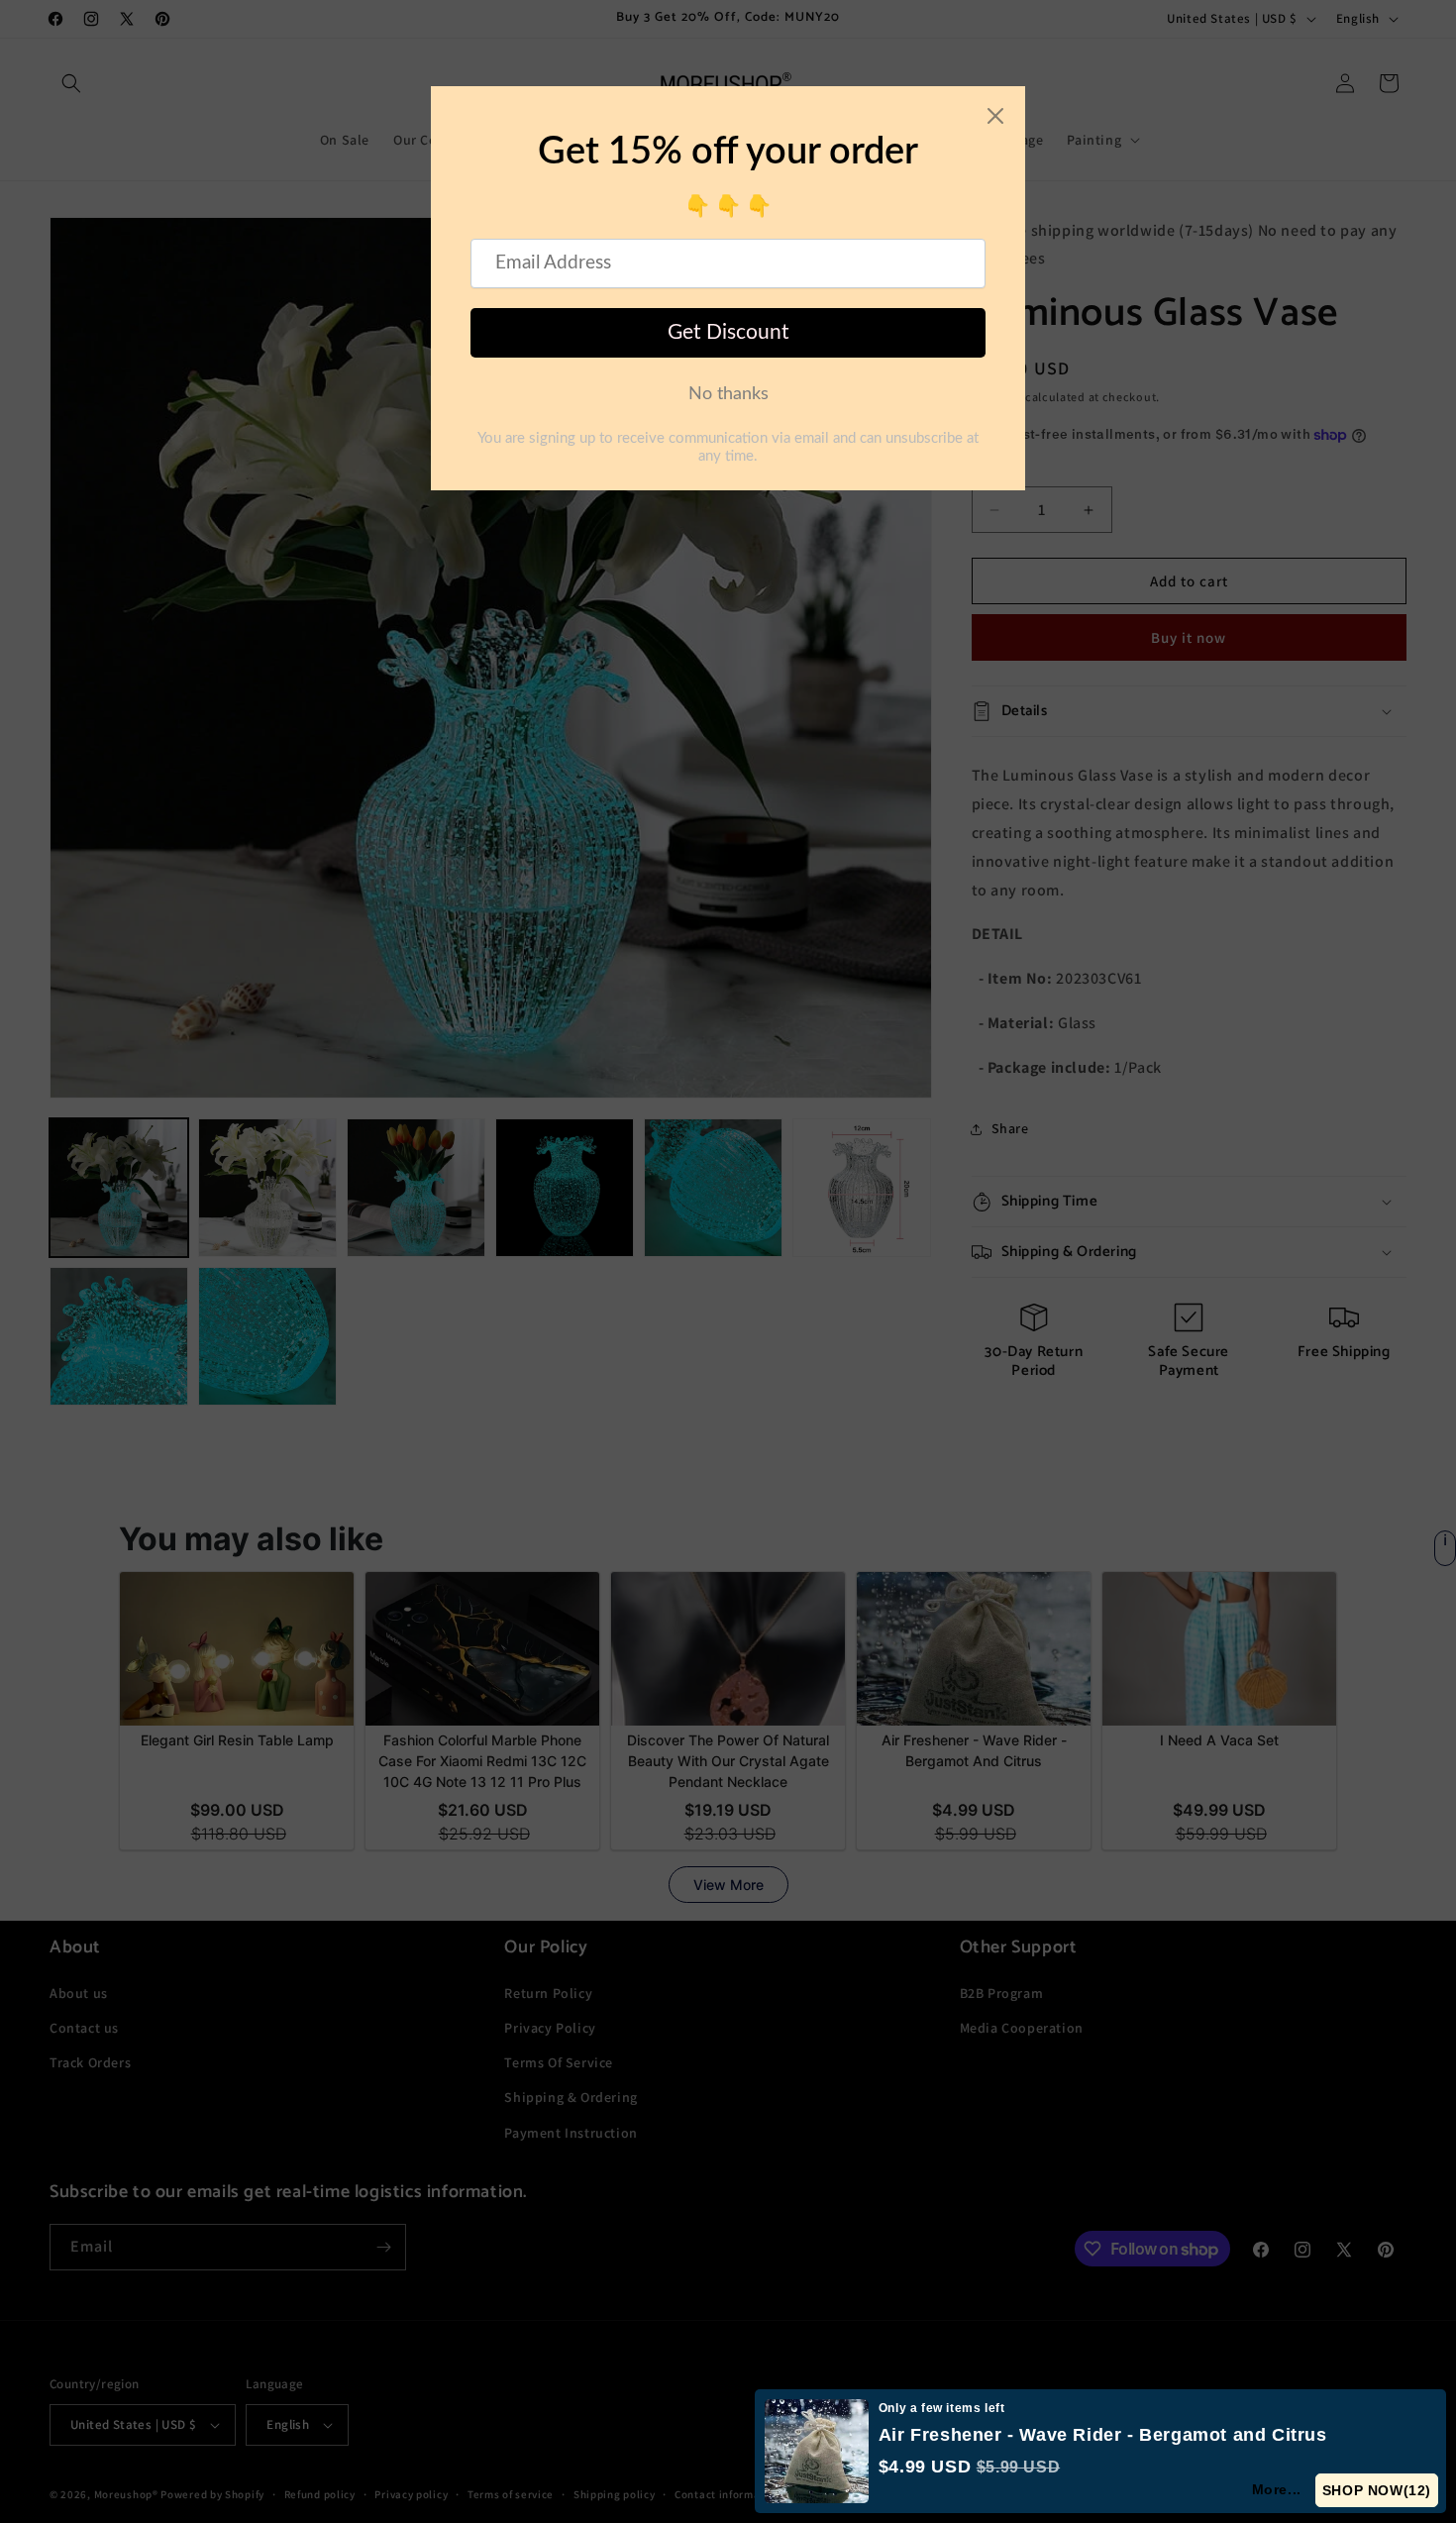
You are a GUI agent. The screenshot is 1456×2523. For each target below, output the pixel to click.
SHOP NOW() (1377, 2490)
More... (1278, 2489)
